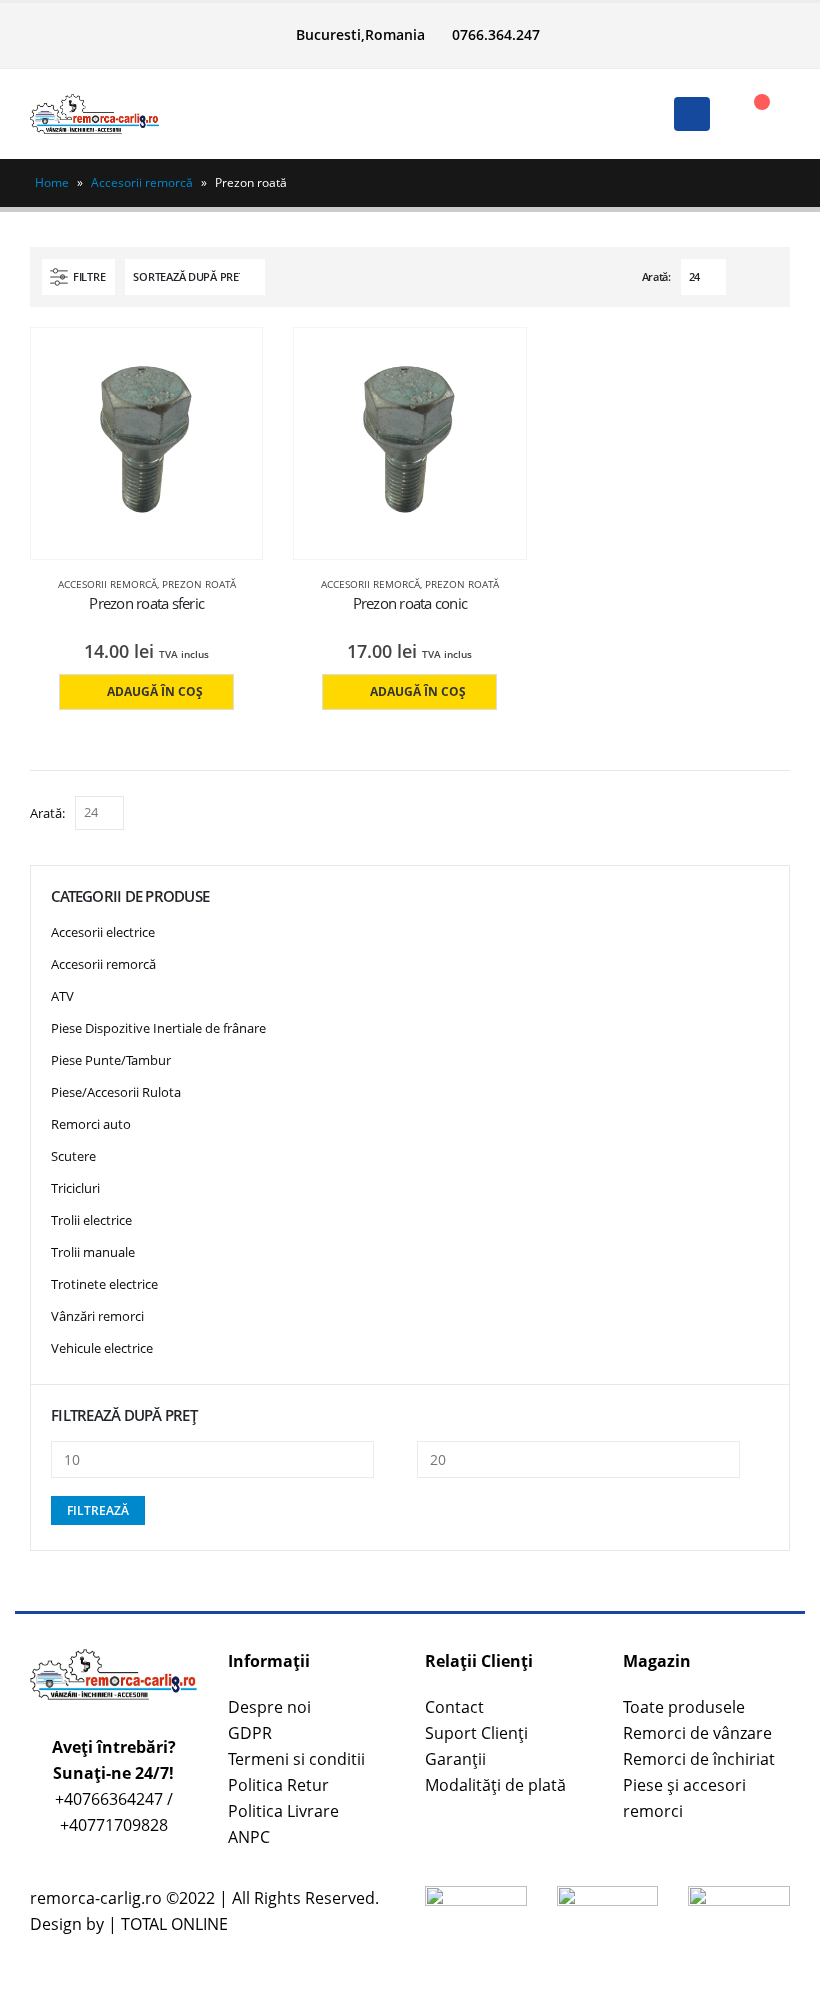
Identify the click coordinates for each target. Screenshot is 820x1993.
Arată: (656, 276)
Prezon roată (199, 584)
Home (52, 182)
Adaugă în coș (155, 691)
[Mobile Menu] (692, 114)
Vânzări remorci (97, 1316)
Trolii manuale (93, 1252)
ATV (62, 996)
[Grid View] (745, 276)
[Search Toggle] (410, 114)
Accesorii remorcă (142, 182)
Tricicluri (75, 1188)
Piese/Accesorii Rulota (116, 1092)
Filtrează (98, 1510)
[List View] (768, 276)
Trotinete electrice (104, 1284)
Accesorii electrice (103, 932)
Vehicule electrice (102, 1348)
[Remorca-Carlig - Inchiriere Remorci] (95, 114)
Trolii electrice (91, 1220)
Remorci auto (91, 1124)
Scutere (73, 1156)
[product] (147, 444)
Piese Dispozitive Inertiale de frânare (158, 1028)
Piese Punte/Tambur (111, 1060)
